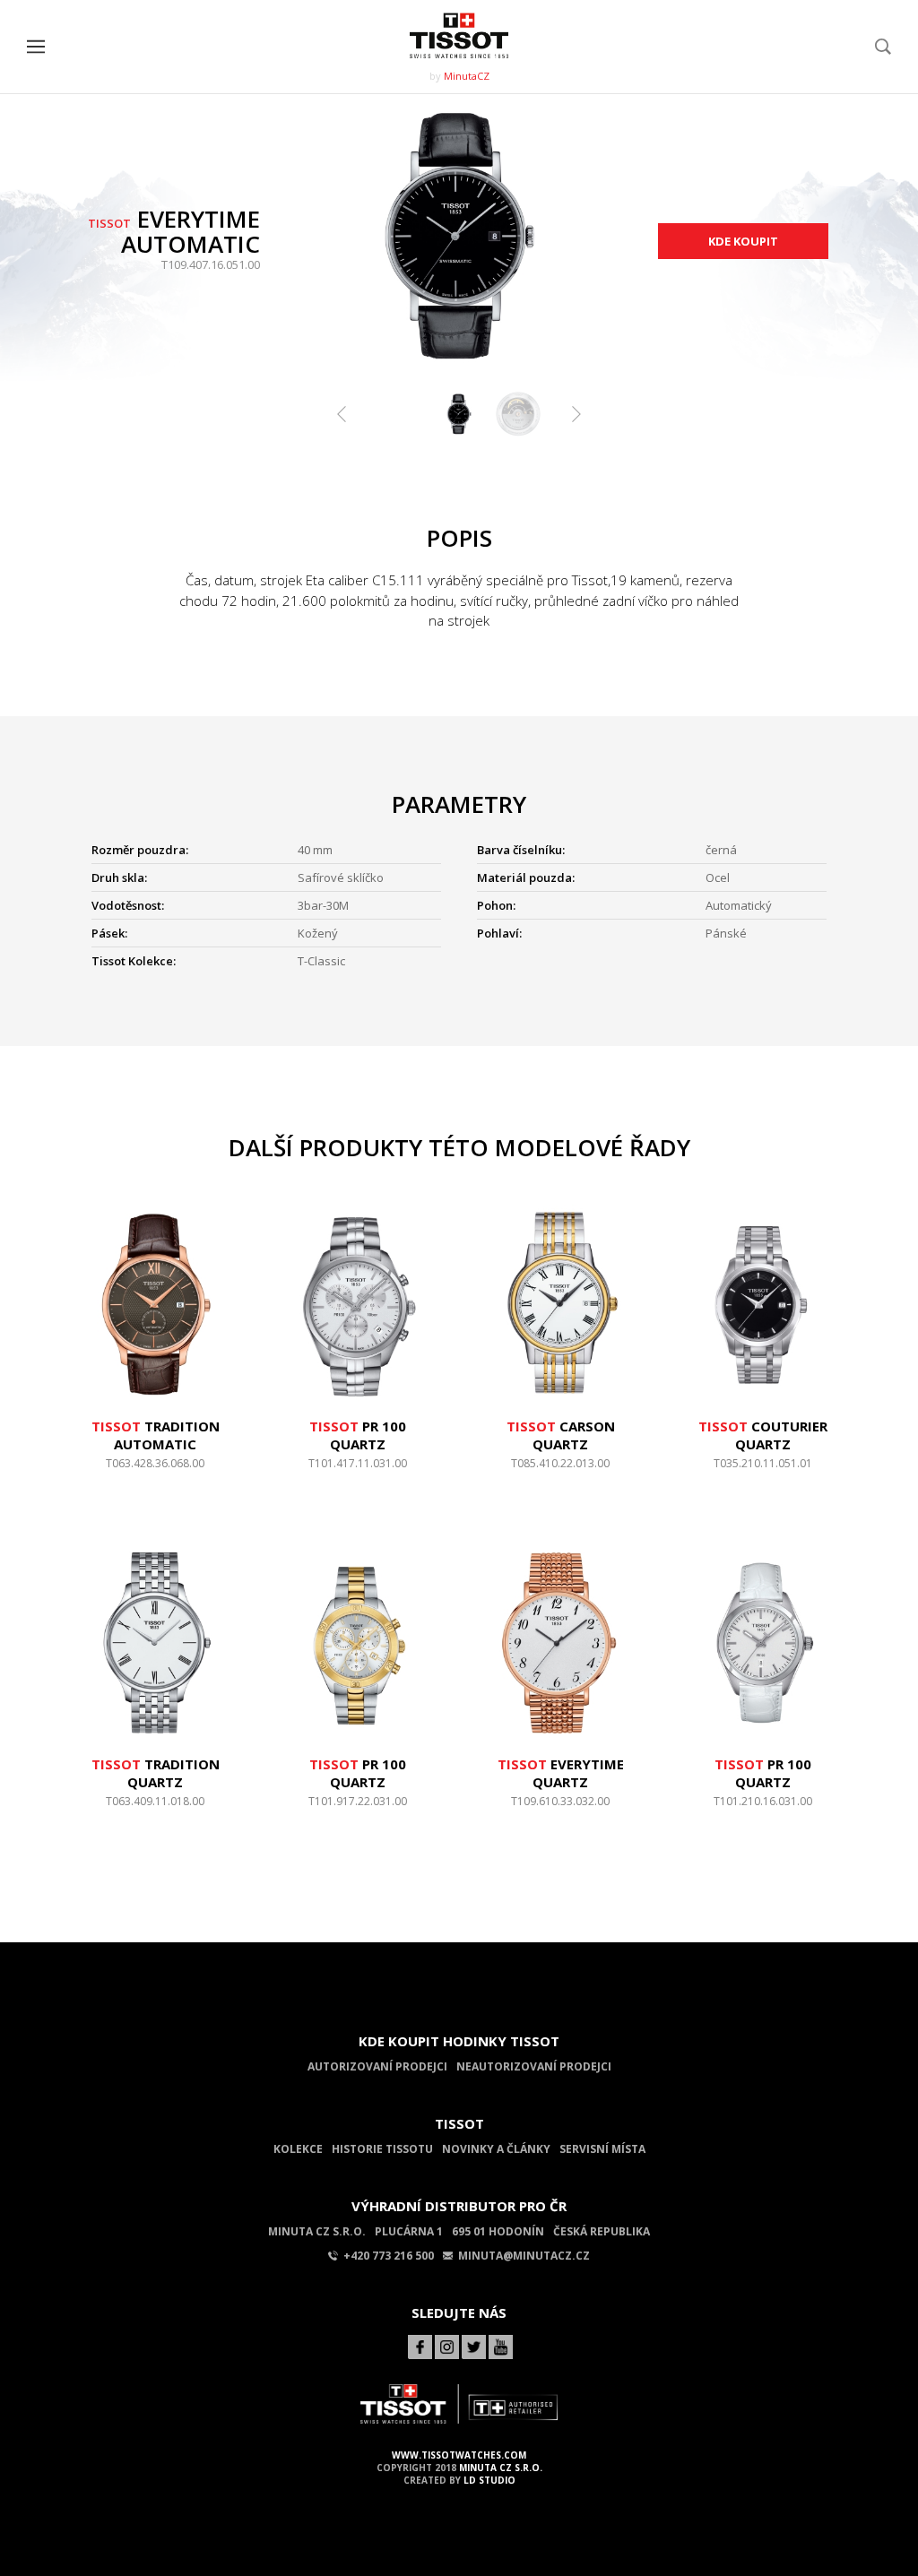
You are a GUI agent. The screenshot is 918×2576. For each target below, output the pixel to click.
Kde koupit (743, 241)
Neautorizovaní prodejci (534, 2066)
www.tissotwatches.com (459, 2455)
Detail (155, 1472)
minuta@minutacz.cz (524, 2256)
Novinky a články (496, 2149)
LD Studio (489, 2480)
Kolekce (298, 2149)
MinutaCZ (467, 76)
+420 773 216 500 (389, 2256)
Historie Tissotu (382, 2149)
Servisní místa (602, 2149)
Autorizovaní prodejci (377, 2066)
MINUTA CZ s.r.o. (501, 2468)
